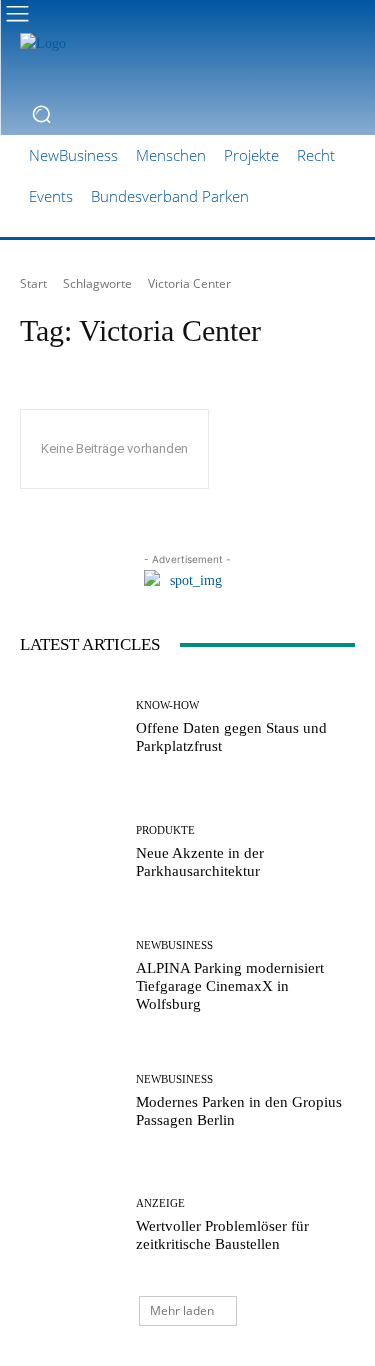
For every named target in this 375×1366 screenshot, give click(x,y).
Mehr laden (182, 1310)
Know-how (167, 705)
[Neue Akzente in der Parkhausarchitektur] (70, 852)
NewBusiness (174, 945)
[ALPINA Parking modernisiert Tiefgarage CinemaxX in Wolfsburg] (70, 976)
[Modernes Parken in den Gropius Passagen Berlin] (70, 1101)
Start (33, 283)
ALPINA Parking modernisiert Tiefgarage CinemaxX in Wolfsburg (230, 986)
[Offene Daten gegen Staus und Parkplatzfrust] (70, 727)
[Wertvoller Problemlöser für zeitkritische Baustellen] (70, 1225)
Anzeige (160, 1203)
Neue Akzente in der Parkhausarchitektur (200, 862)
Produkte (165, 830)
